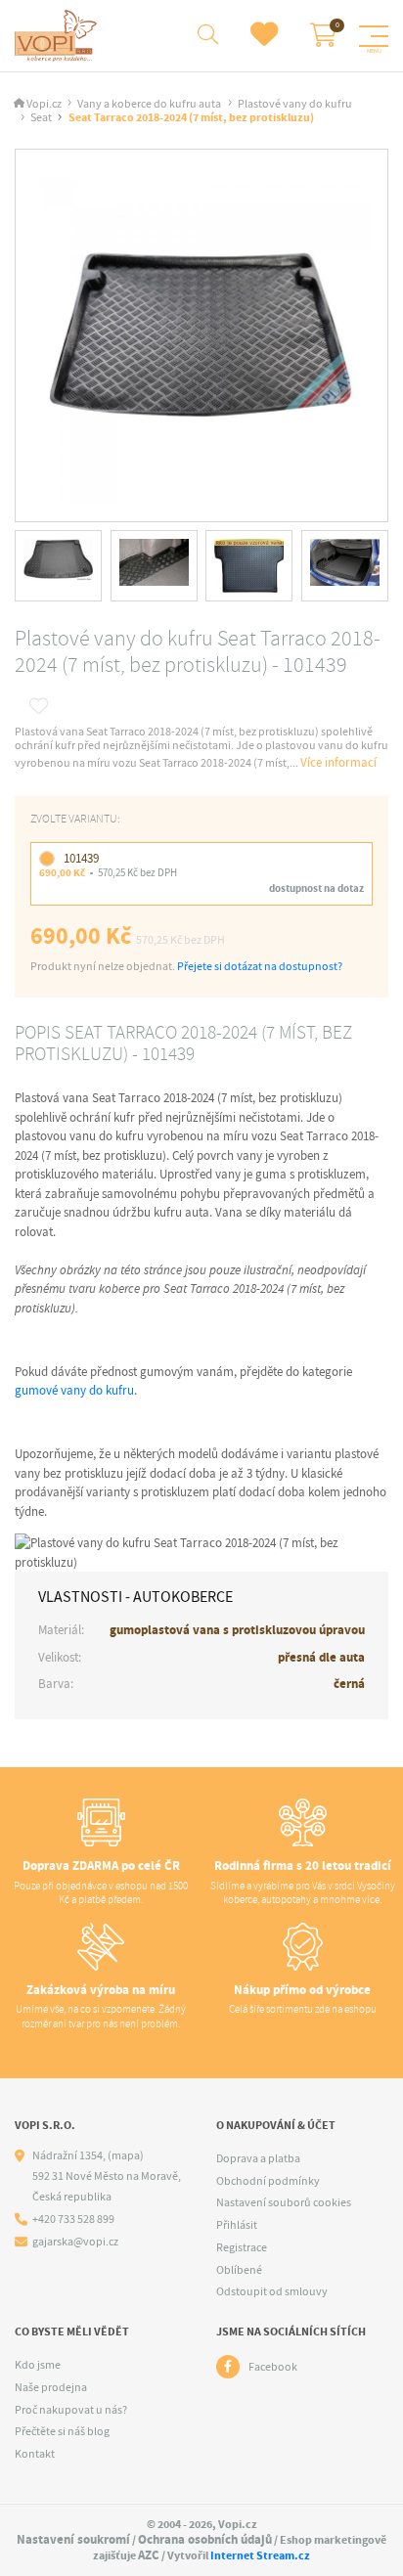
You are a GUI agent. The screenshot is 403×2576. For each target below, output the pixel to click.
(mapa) (126, 2155)
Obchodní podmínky (268, 2181)
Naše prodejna (51, 2387)
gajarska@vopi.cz (75, 2242)
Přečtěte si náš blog (62, 2431)
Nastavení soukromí (73, 2539)
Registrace (242, 2247)
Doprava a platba (258, 2158)
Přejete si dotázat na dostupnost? (260, 966)
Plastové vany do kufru (295, 104)
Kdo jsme (38, 2365)
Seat (41, 118)
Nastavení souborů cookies (284, 2202)
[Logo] (58, 36)
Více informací (338, 762)
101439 (81, 858)
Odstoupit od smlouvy (272, 2291)
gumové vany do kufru (74, 1390)
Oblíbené (239, 2270)
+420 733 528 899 (73, 2220)
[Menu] (374, 36)
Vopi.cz (44, 104)
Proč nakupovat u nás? (71, 2410)
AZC (149, 2555)
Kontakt (35, 2454)
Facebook (273, 2367)
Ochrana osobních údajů (205, 2539)
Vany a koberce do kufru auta (149, 104)
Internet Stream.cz (260, 2555)
